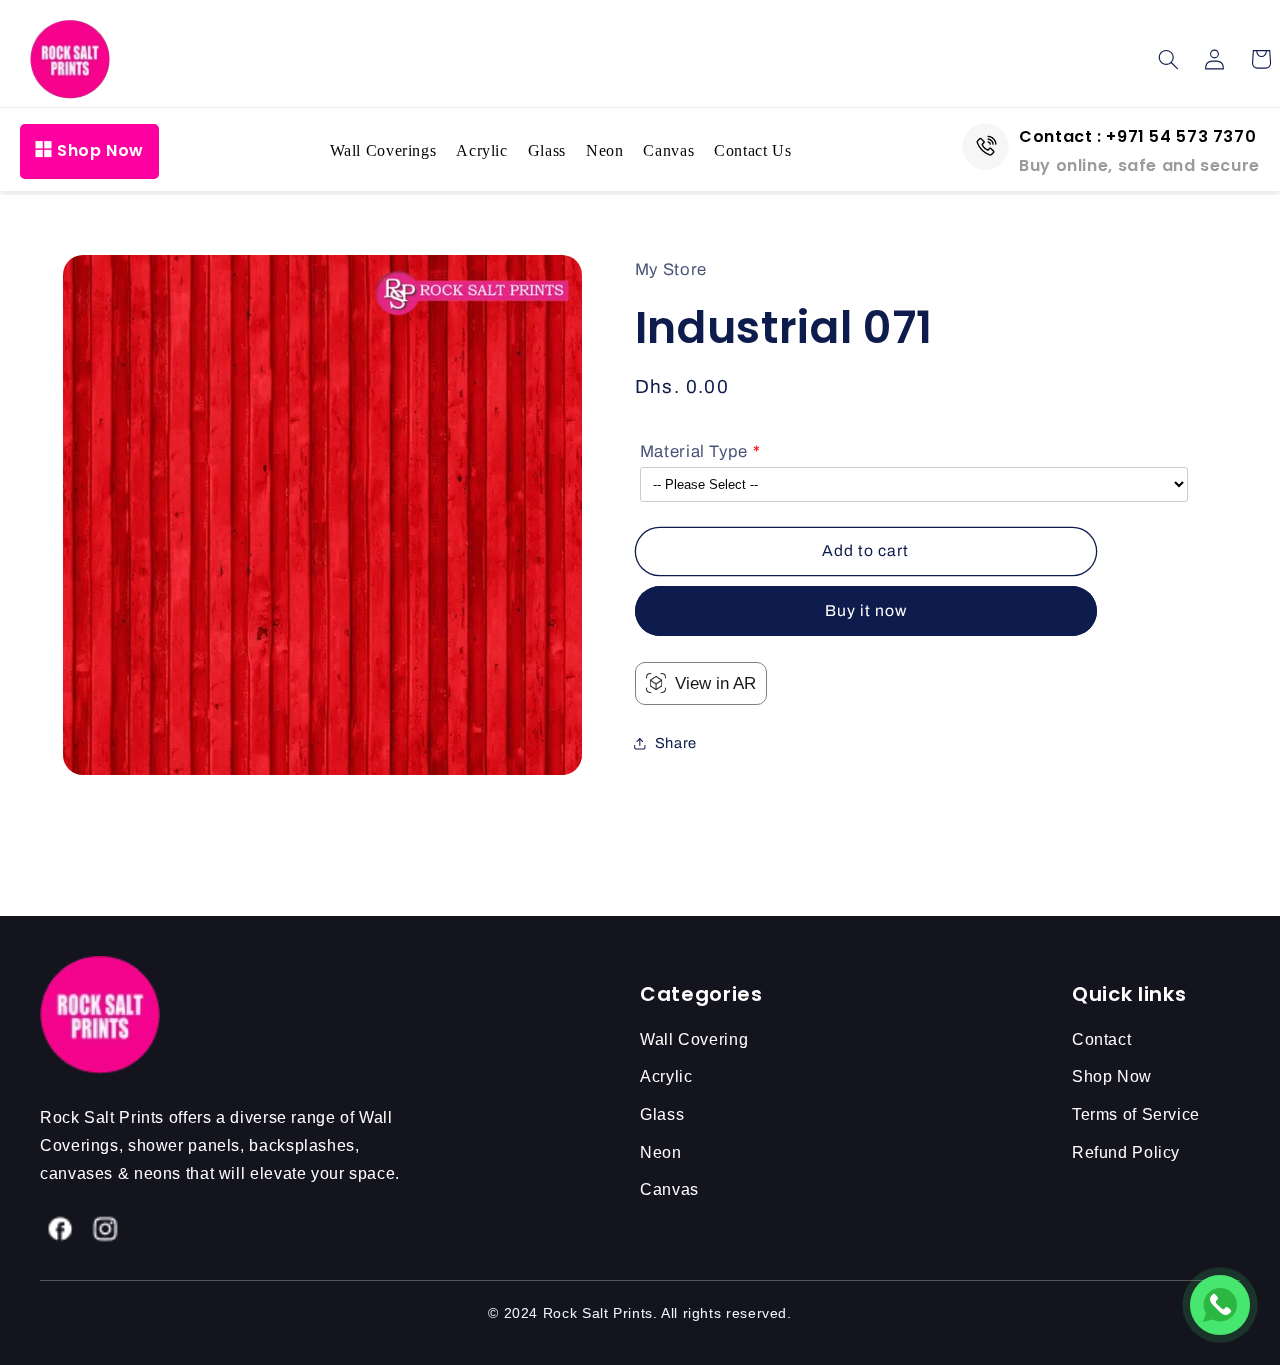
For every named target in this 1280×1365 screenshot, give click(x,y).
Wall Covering (694, 1039)
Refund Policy (1126, 1152)
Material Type (694, 451)
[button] (1169, 59)
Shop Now (100, 150)
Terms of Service (1136, 1114)
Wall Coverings (383, 150)
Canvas (668, 150)
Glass (547, 150)
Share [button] (676, 743)
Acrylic (481, 150)
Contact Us (752, 150)
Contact (1101, 1039)
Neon (605, 150)
